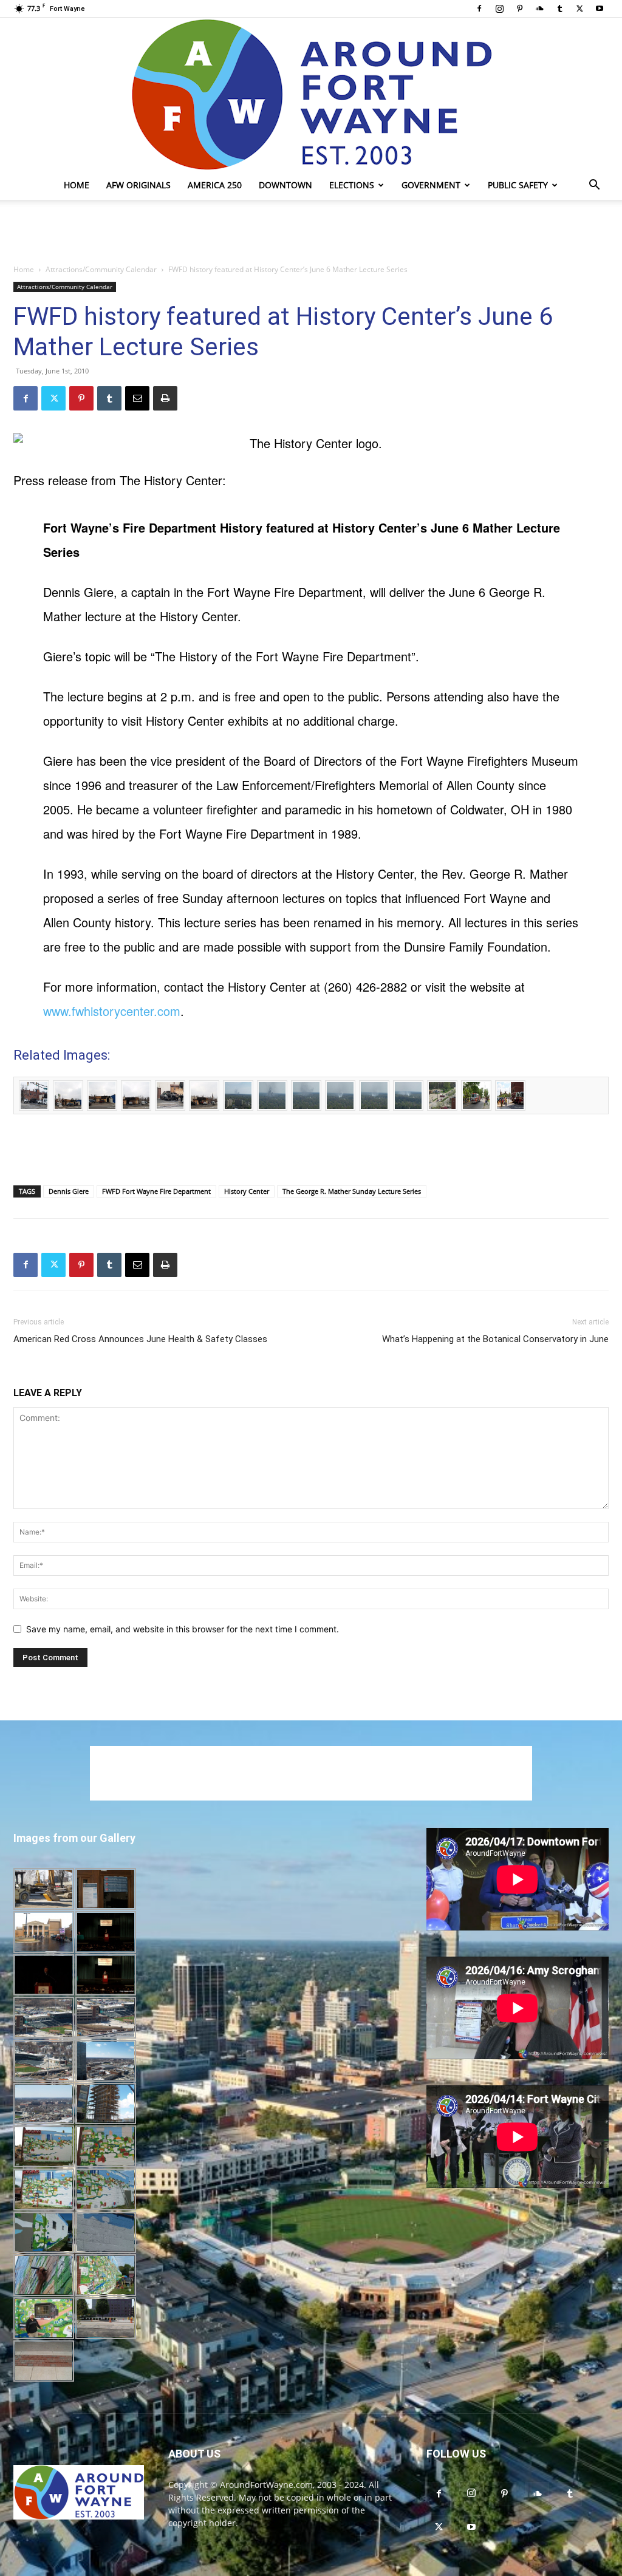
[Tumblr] (559, 9)
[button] (594, 186)
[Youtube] (600, 9)
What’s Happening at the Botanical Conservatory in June (495, 1339)
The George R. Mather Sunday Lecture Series (352, 1191)
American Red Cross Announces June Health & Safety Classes (140, 1339)
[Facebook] (479, 9)
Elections (352, 185)
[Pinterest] (519, 9)
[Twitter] (579, 9)
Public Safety (518, 185)
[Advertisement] (311, 233)
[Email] (137, 398)
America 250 (215, 185)
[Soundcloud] (539, 9)
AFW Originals (138, 185)
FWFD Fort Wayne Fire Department (156, 1191)
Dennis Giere (69, 1191)
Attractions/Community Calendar (101, 269)
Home (77, 185)
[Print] (165, 398)
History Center (247, 1191)
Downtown (285, 185)
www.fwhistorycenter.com (112, 1011)
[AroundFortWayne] (311, 94)
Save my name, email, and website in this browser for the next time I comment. (183, 1629)
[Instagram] (499, 9)
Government (431, 185)
